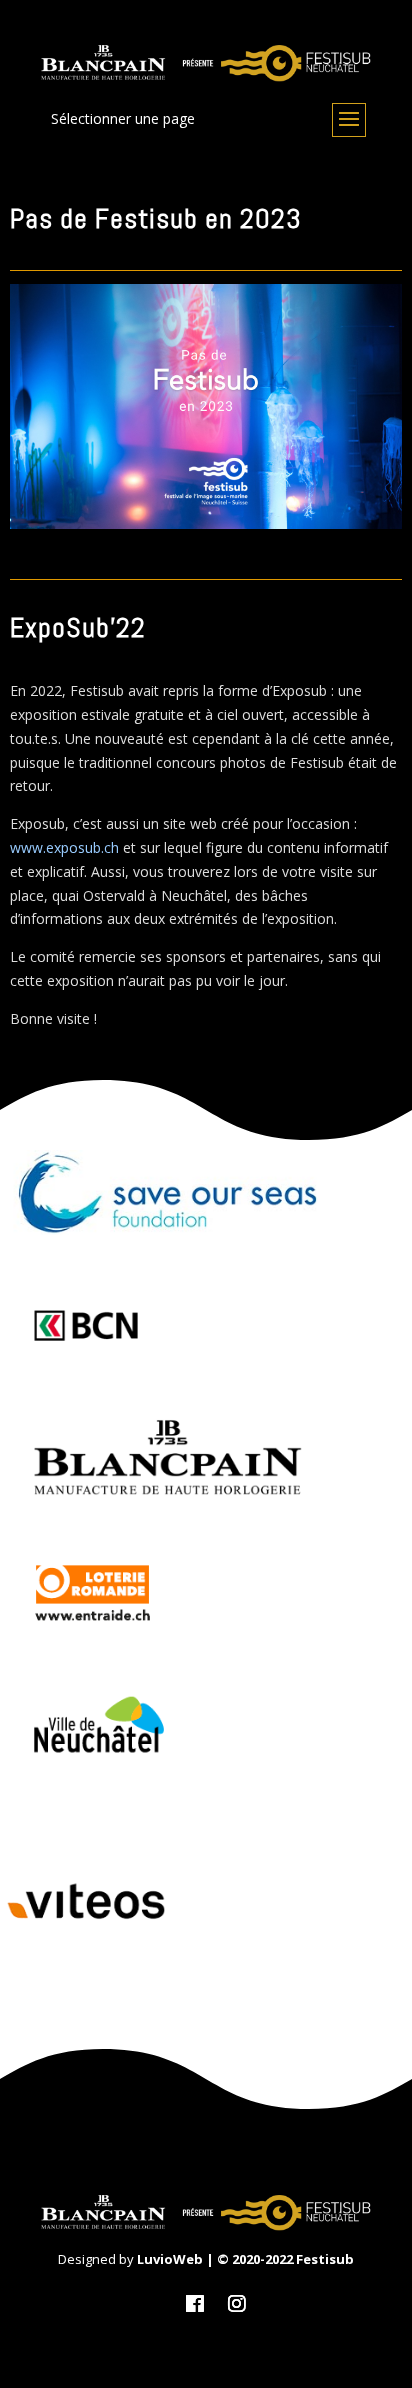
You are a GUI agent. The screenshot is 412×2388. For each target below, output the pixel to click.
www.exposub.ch (64, 847)
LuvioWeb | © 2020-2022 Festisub (245, 2259)
